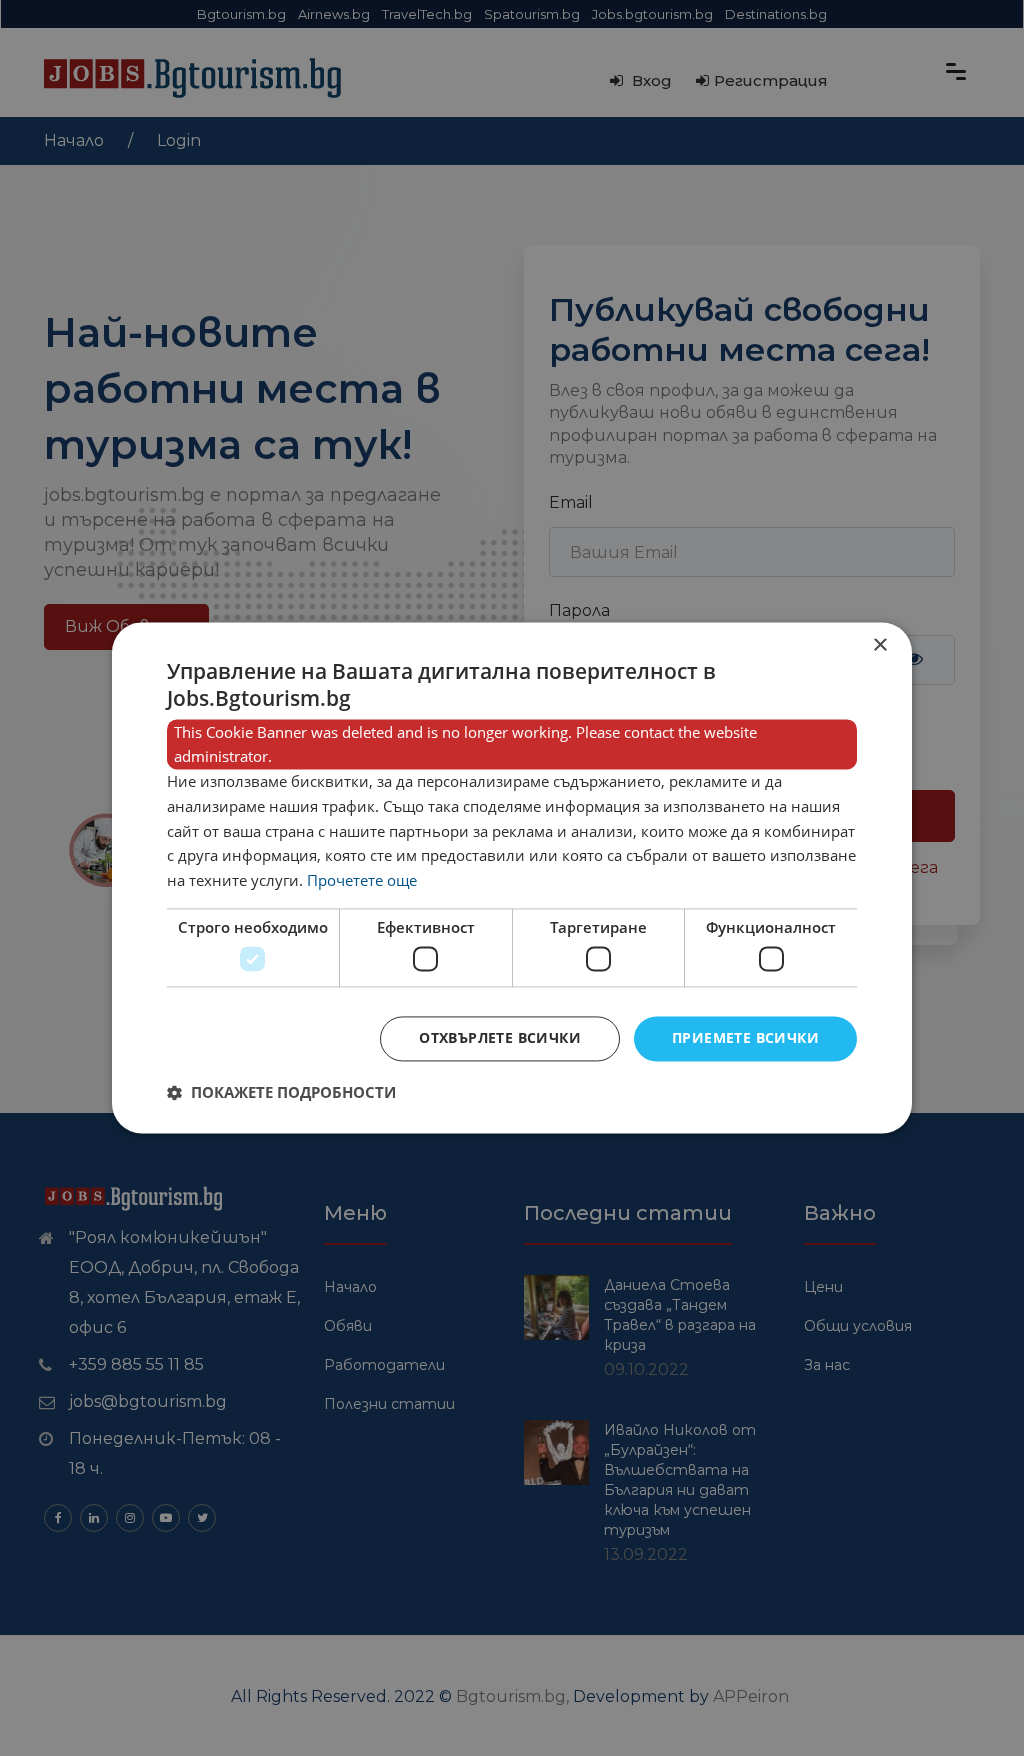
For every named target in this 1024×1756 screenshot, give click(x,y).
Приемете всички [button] (745, 1038)
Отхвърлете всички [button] (500, 1038)
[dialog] (512, 877)
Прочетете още (362, 881)
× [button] (879, 645)
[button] (281, 1093)
